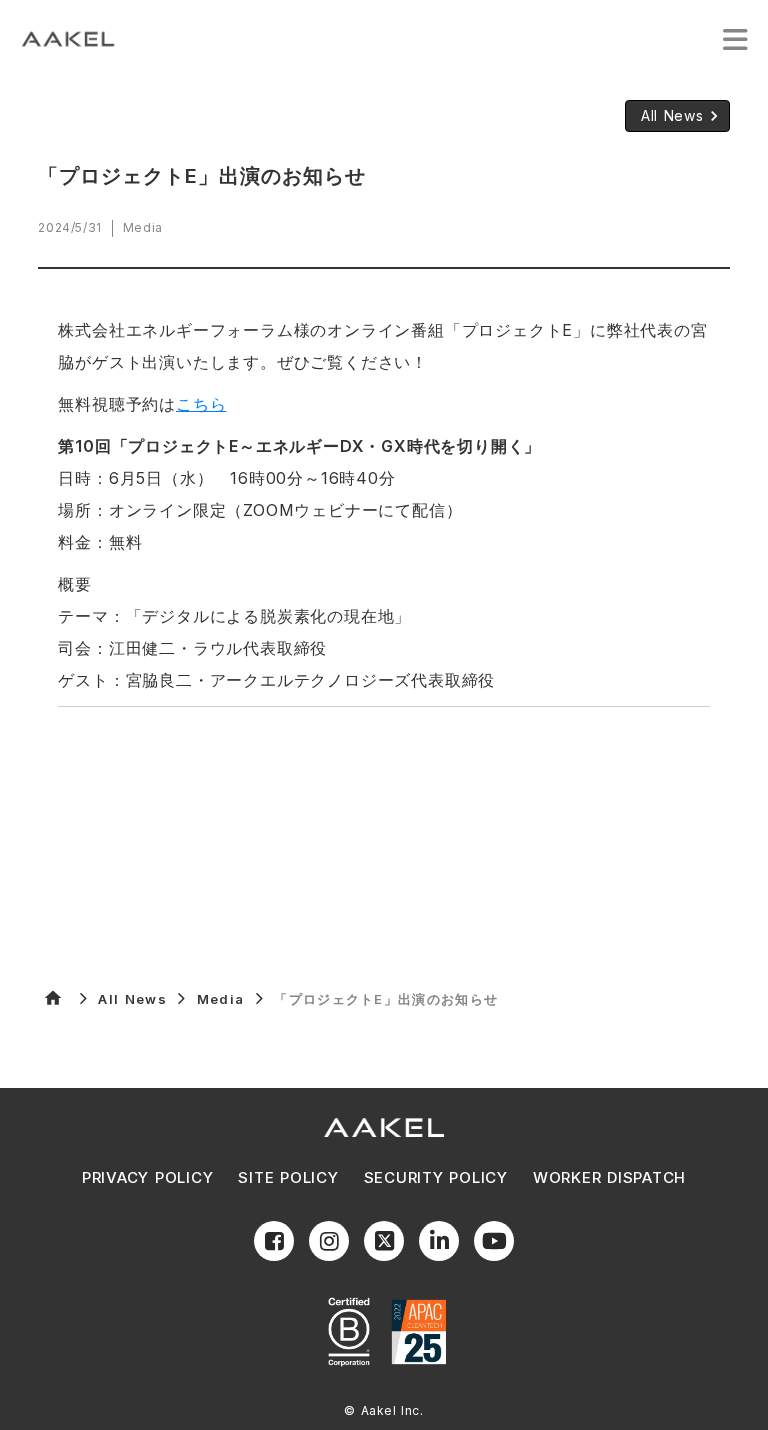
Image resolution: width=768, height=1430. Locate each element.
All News (132, 999)
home (53, 998)
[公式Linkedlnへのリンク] (439, 1241)
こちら (201, 404)
